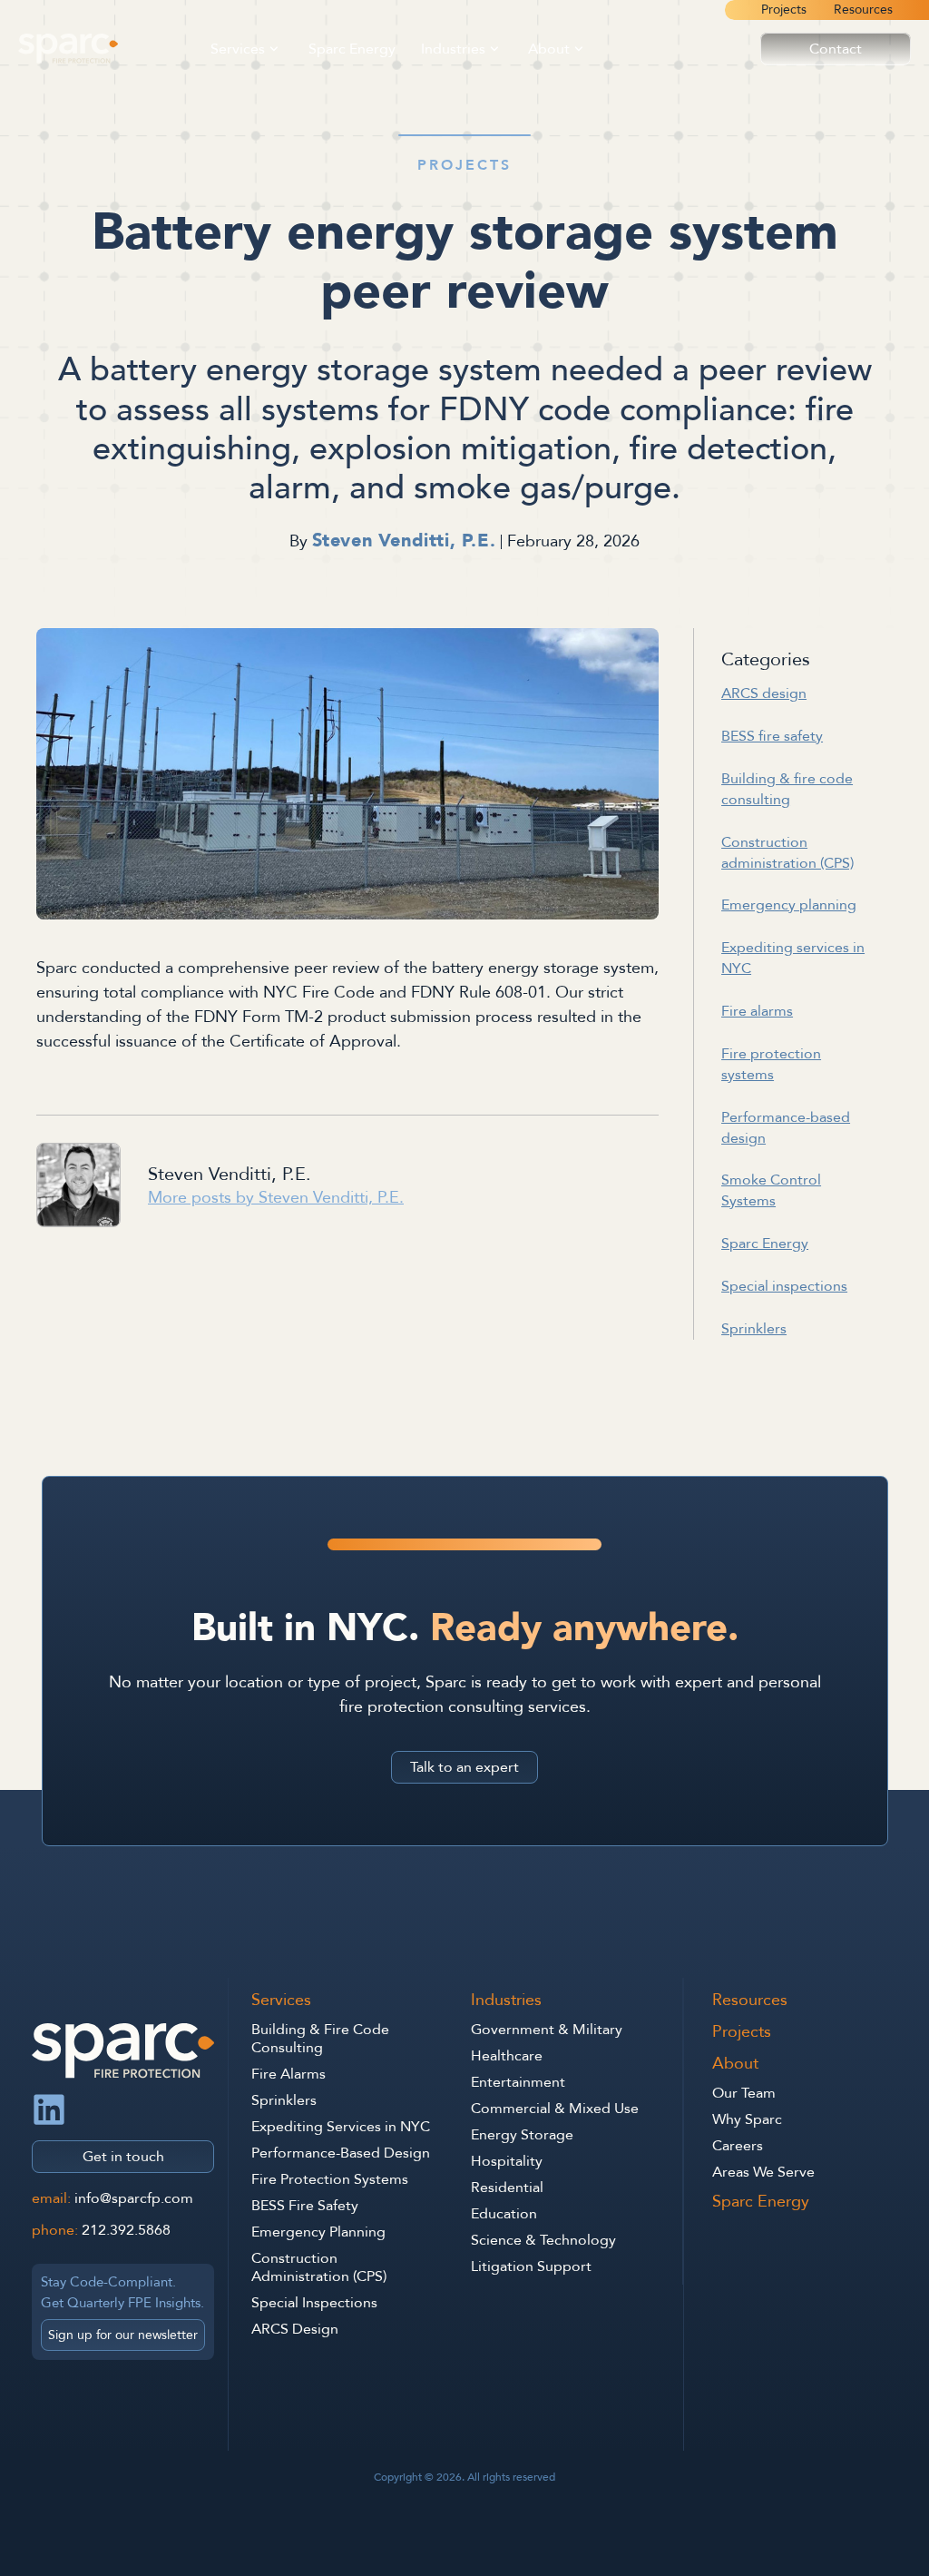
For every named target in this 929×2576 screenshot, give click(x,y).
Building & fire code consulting (787, 789)
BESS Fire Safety (305, 2206)
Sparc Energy (352, 49)
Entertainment (518, 2082)
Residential (507, 2188)
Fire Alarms (288, 2074)
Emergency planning (789, 905)
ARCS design (764, 693)
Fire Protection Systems (330, 2179)
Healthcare (507, 2056)
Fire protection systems (771, 1064)
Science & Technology (543, 2240)
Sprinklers (754, 1329)
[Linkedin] (49, 2109)
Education (504, 2214)
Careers (738, 2146)
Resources (863, 10)
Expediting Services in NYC (341, 2127)
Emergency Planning (318, 2232)
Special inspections (784, 1286)
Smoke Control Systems (771, 1190)
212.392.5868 (126, 2230)
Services (238, 49)
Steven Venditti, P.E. (404, 541)
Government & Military (547, 2030)
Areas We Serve (763, 2172)
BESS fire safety (772, 736)
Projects (784, 10)
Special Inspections (314, 2303)
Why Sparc (747, 2119)
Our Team (744, 2093)
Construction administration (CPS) (787, 853)
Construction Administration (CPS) (319, 2267)
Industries (453, 49)
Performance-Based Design (341, 2153)
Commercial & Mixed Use (555, 2109)
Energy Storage (522, 2135)
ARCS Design (295, 2329)
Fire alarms (757, 1011)
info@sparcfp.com (134, 2198)
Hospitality (507, 2161)
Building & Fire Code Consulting (320, 2039)
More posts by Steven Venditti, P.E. (276, 1198)
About (549, 49)
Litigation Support (531, 2266)
